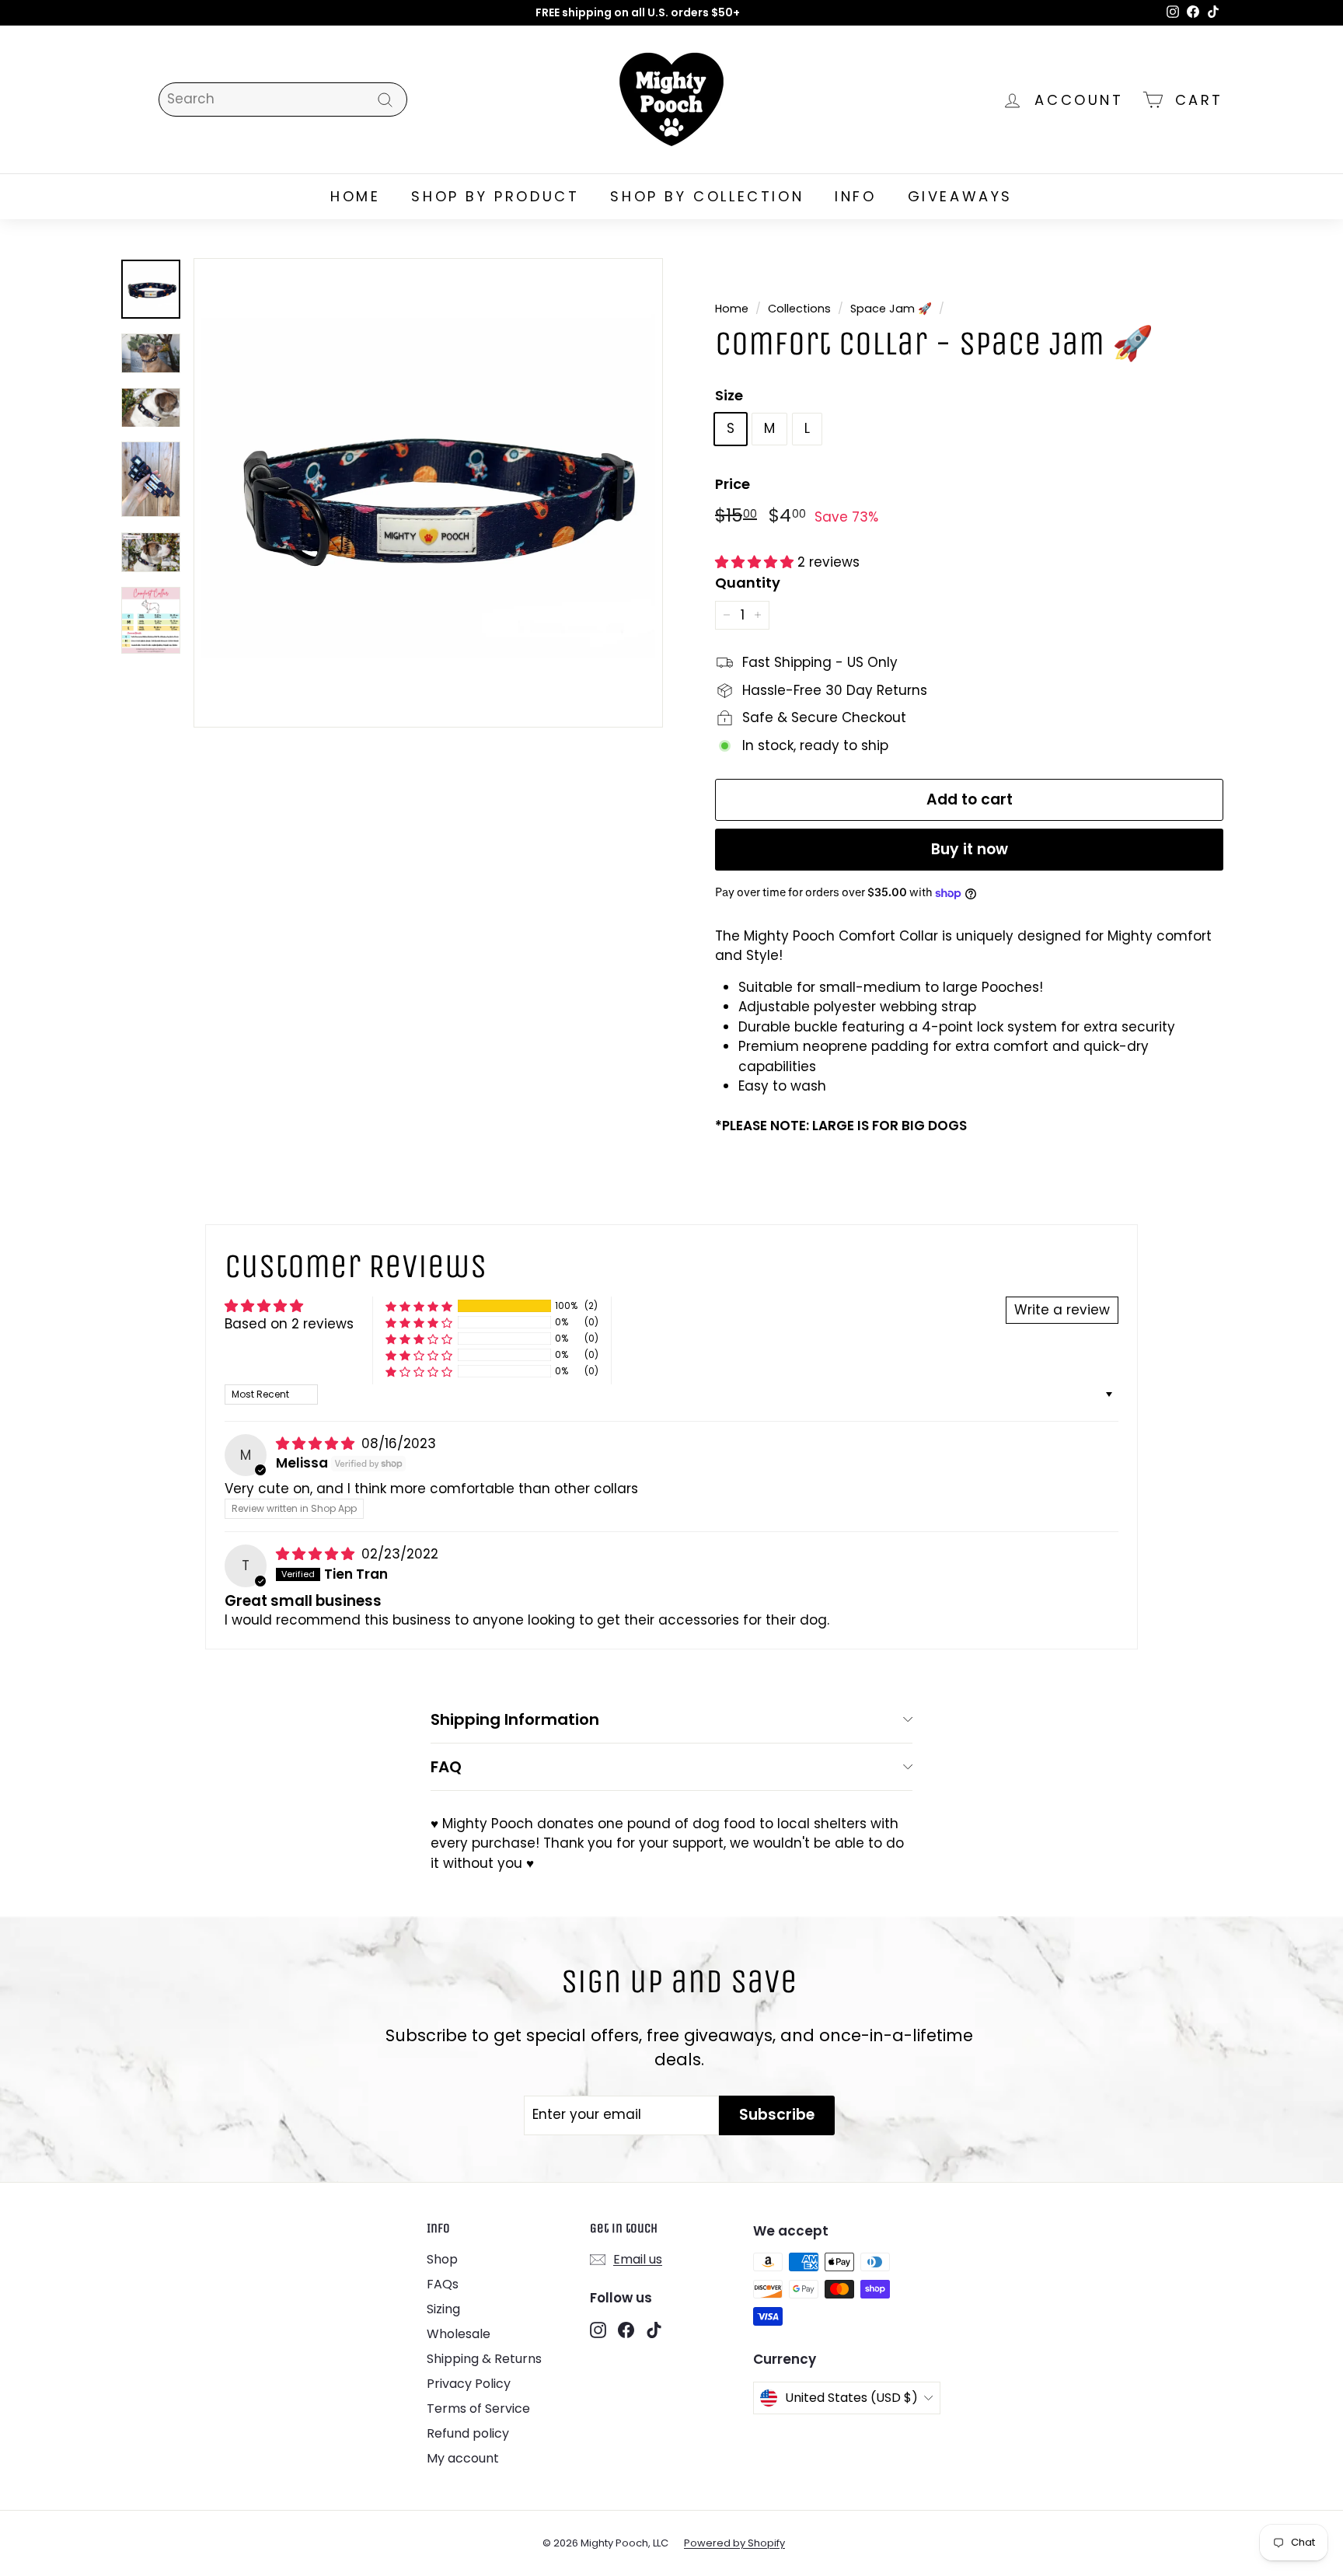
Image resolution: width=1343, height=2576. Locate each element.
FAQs (443, 2284)
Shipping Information (515, 1719)
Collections (799, 309)
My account (463, 2458)
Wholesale (459, 2334)
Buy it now (970, 849)
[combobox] (283, 99)
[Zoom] (428, 493)
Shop (442, 2259)
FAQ (446, 1767)
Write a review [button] (1062, 1310)
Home (732, 309)
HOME (355, 196)
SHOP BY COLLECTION (707, 196)
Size (729, 395)
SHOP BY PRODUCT (495, 196)
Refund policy (468, 2433)
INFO (855, 196)
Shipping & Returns (484, 2359)
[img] (317, 1443)
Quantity (748, 583)
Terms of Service (478, 2408)
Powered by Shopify (734, 2543)
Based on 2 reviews (289, 1324)
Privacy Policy (469, 2384)
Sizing (443, 2309)
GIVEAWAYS (960, 196)
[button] (756, 562)
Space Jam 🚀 (891, 309)
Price (733, 484)
